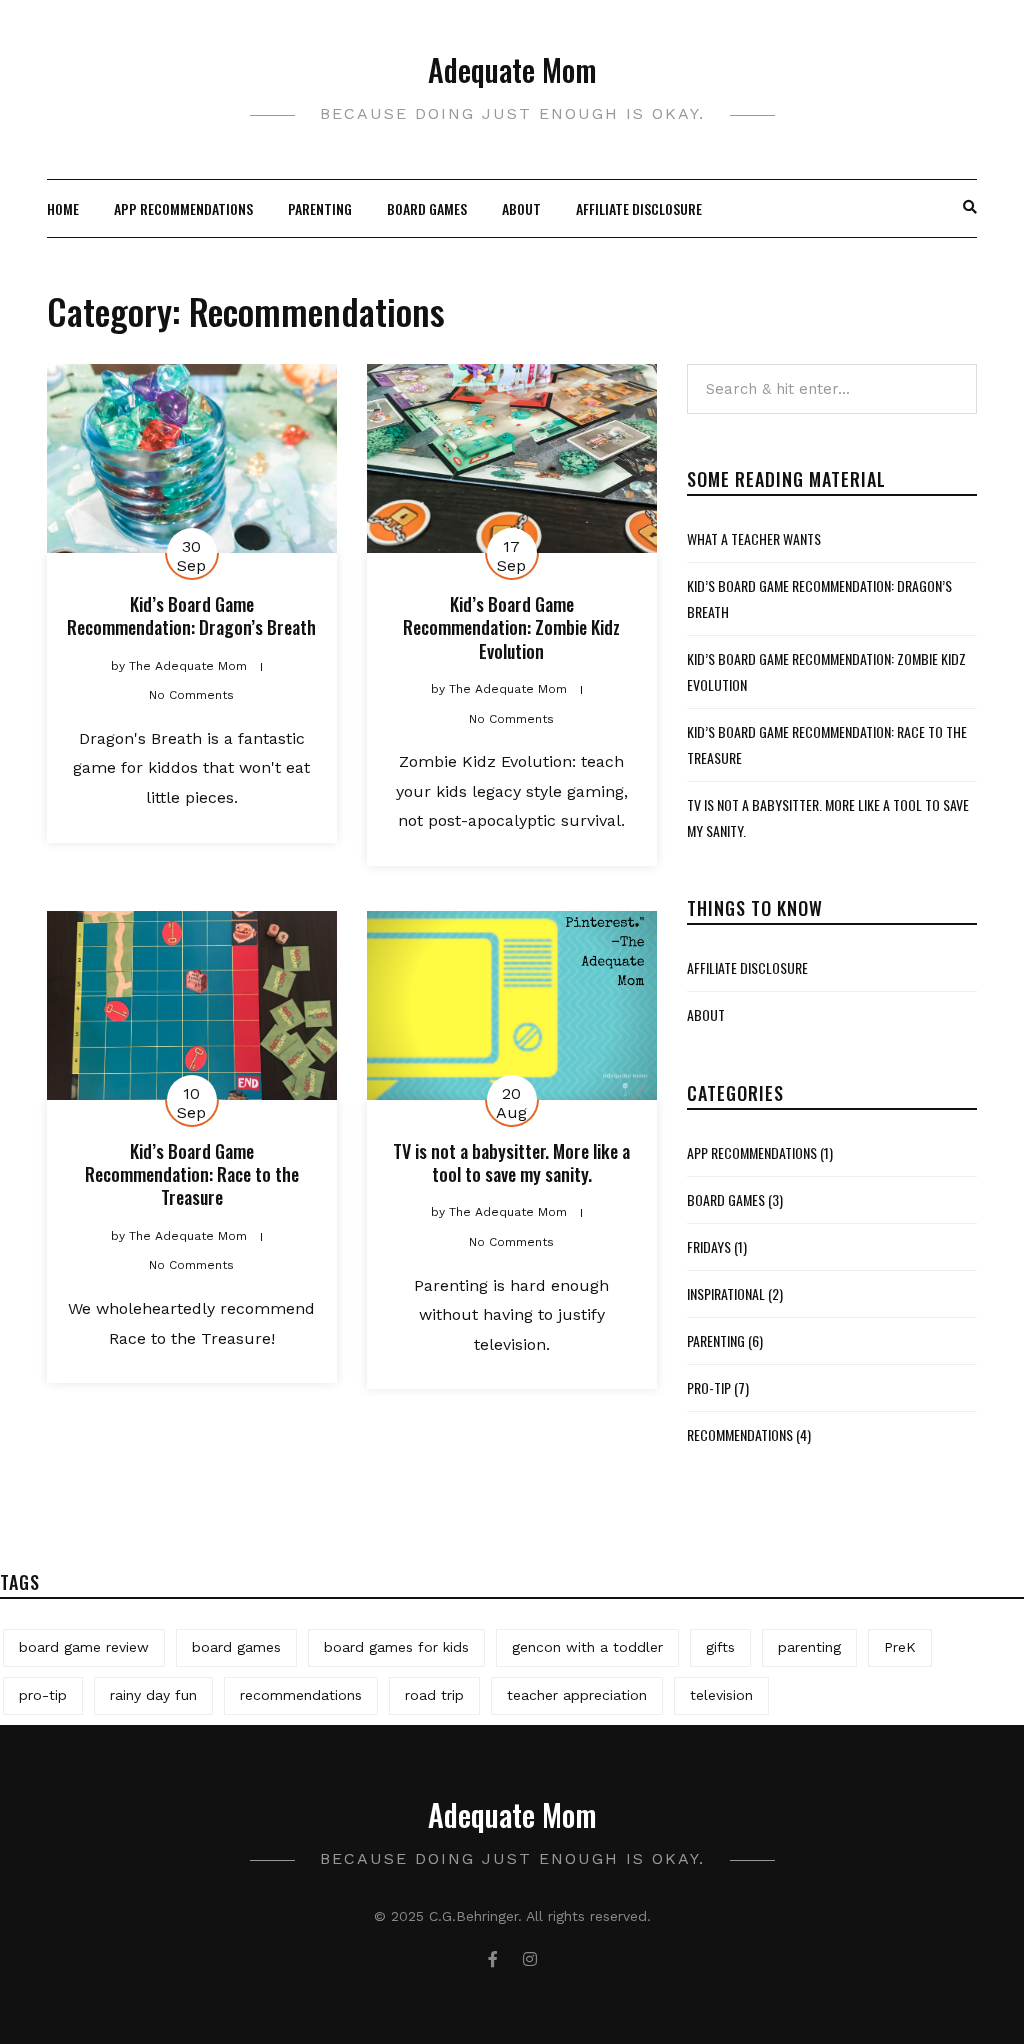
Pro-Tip (709, 1387)
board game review (84, 1647)
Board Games (427, 208)
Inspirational (726, 1293)
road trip (434, 1695)
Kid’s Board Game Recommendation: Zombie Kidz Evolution (511, 627)
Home (63, 208)
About (521, 208)
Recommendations (740, 1434)
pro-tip (43, 1695)
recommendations (301, 1695)
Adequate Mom (512, 69)
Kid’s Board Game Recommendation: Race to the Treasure (192, 1174)
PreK (900, 1647)
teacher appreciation (577, 1695)
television (721, 1695)
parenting (320, 208)
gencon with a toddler (587, 1647)
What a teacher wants (754, 538)
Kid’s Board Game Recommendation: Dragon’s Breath (191, 615)
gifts (720, 1647)
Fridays (709, 1246)
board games (236, 1647)
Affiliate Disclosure (639, 208)
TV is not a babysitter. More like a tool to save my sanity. (511, 1162)
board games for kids (396, 1647)
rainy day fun (153, 1695)
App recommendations (183, 208)
